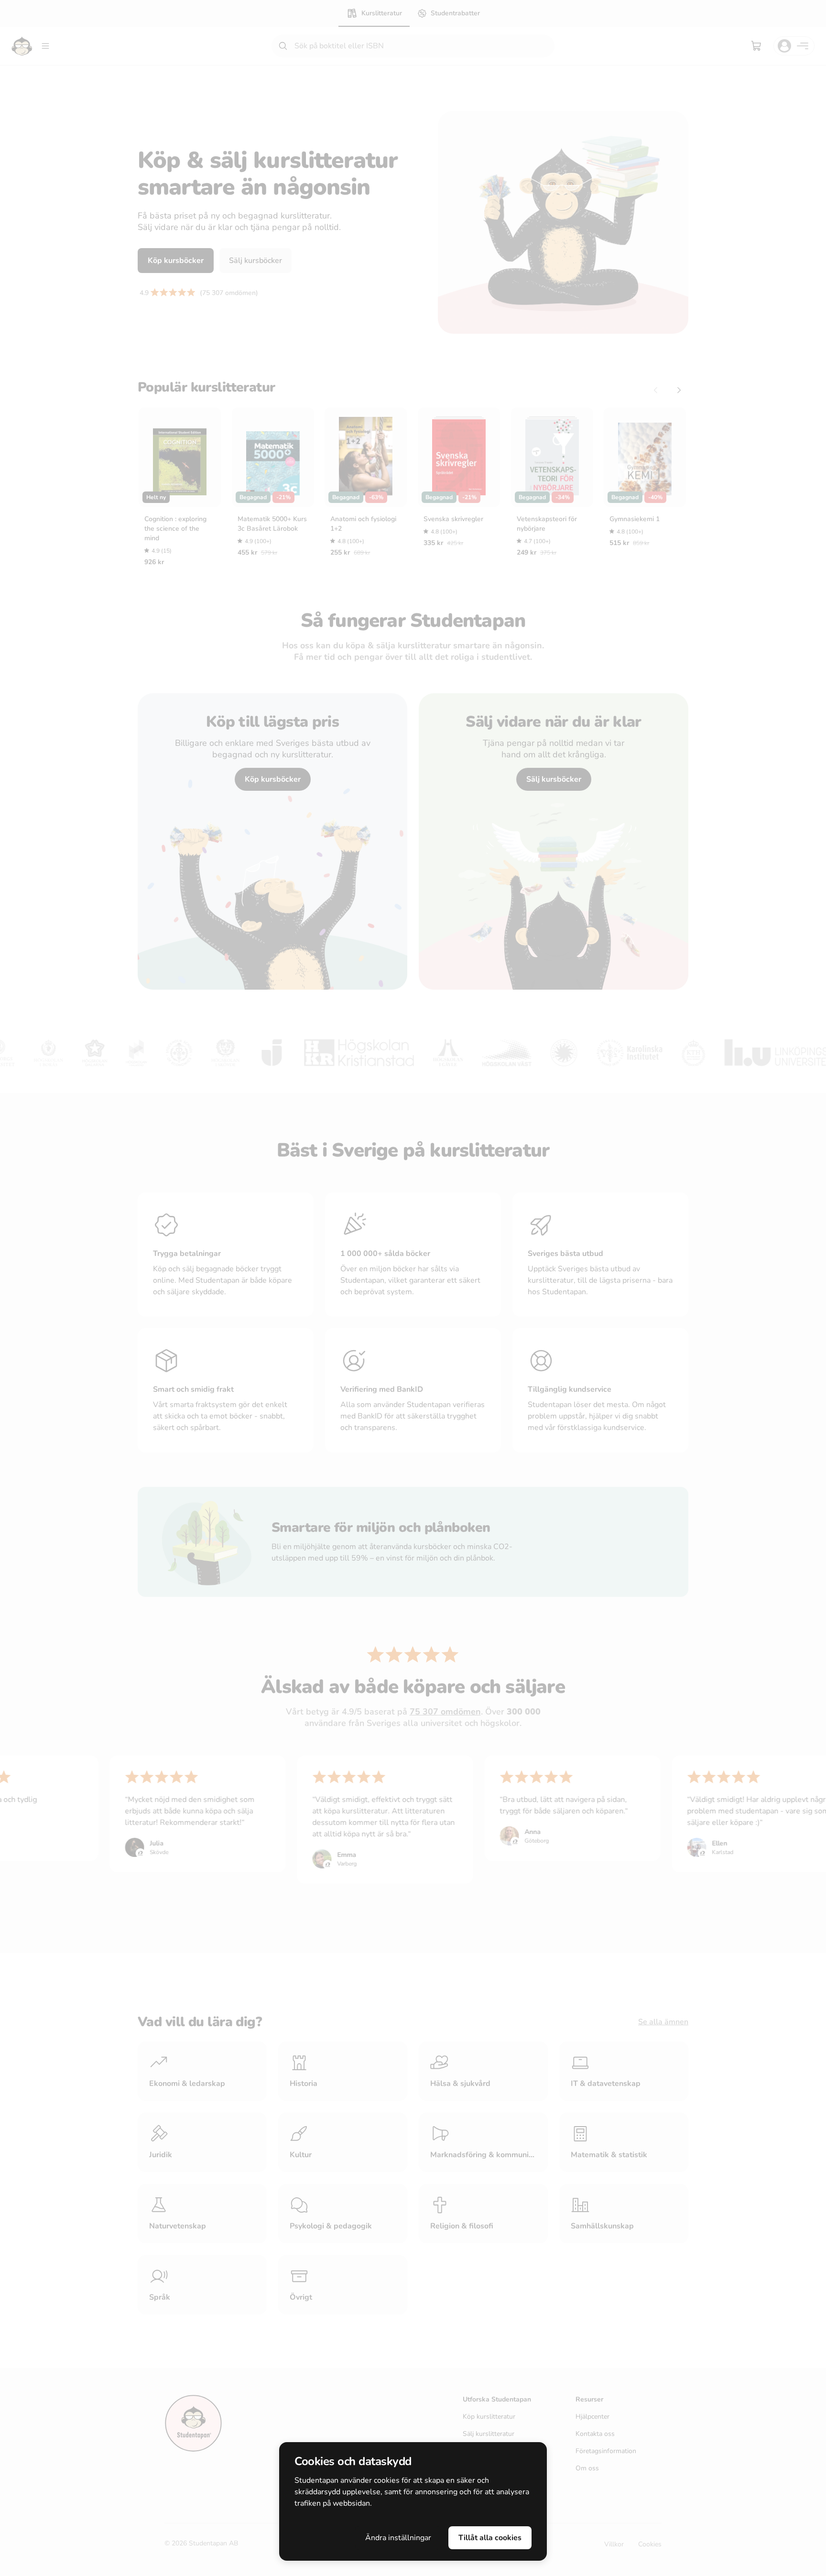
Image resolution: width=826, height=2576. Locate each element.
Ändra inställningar (398, 2538)
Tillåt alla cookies (490, 2538)
